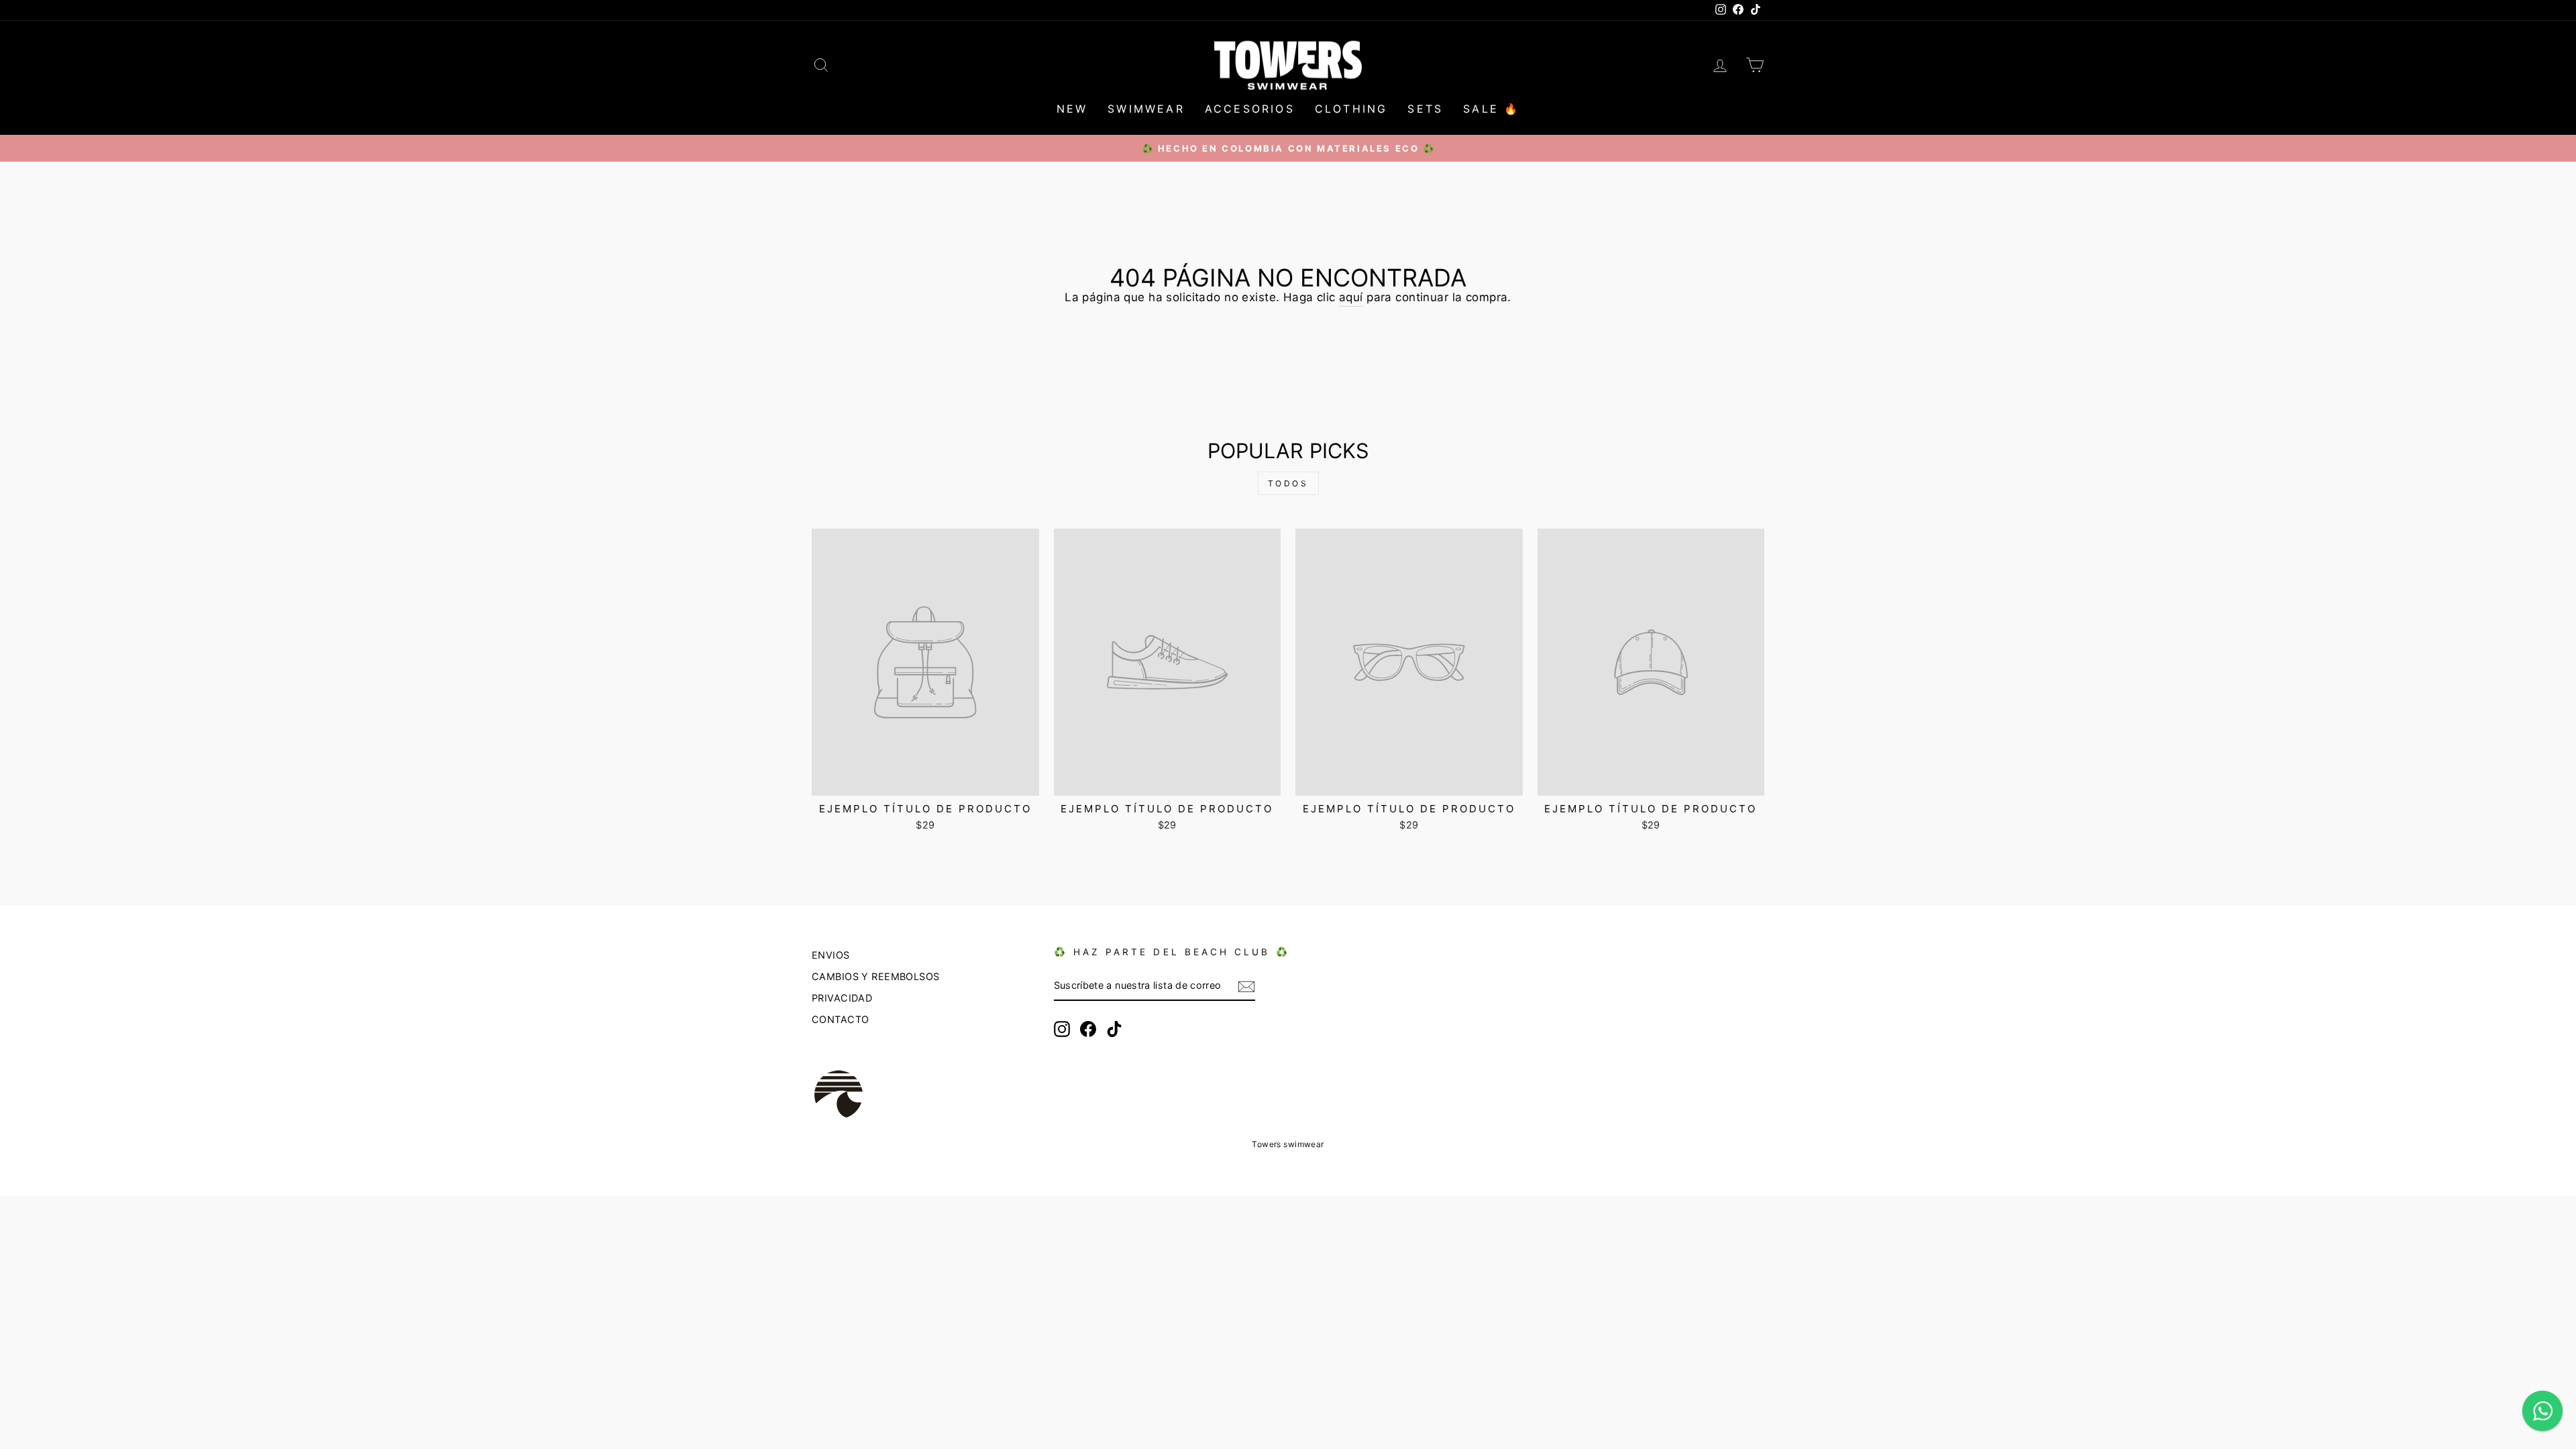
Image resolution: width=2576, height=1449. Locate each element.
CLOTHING (1351, 109)
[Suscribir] (1246, 986)
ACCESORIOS (1250, 109)
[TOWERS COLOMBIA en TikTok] (1114, 1029)
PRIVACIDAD (842, 998)
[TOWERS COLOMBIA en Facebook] (1088, 1029)
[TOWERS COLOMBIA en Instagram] (1062, 1029)
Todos (1288, 483)
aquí (1351, 297)
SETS (1425, 109)
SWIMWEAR (1146, 109)
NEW (1072, 109)
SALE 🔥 (1491, 109)
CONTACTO (840, 1019)
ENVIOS (831, 955)
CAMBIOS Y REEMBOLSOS (876, 976)
